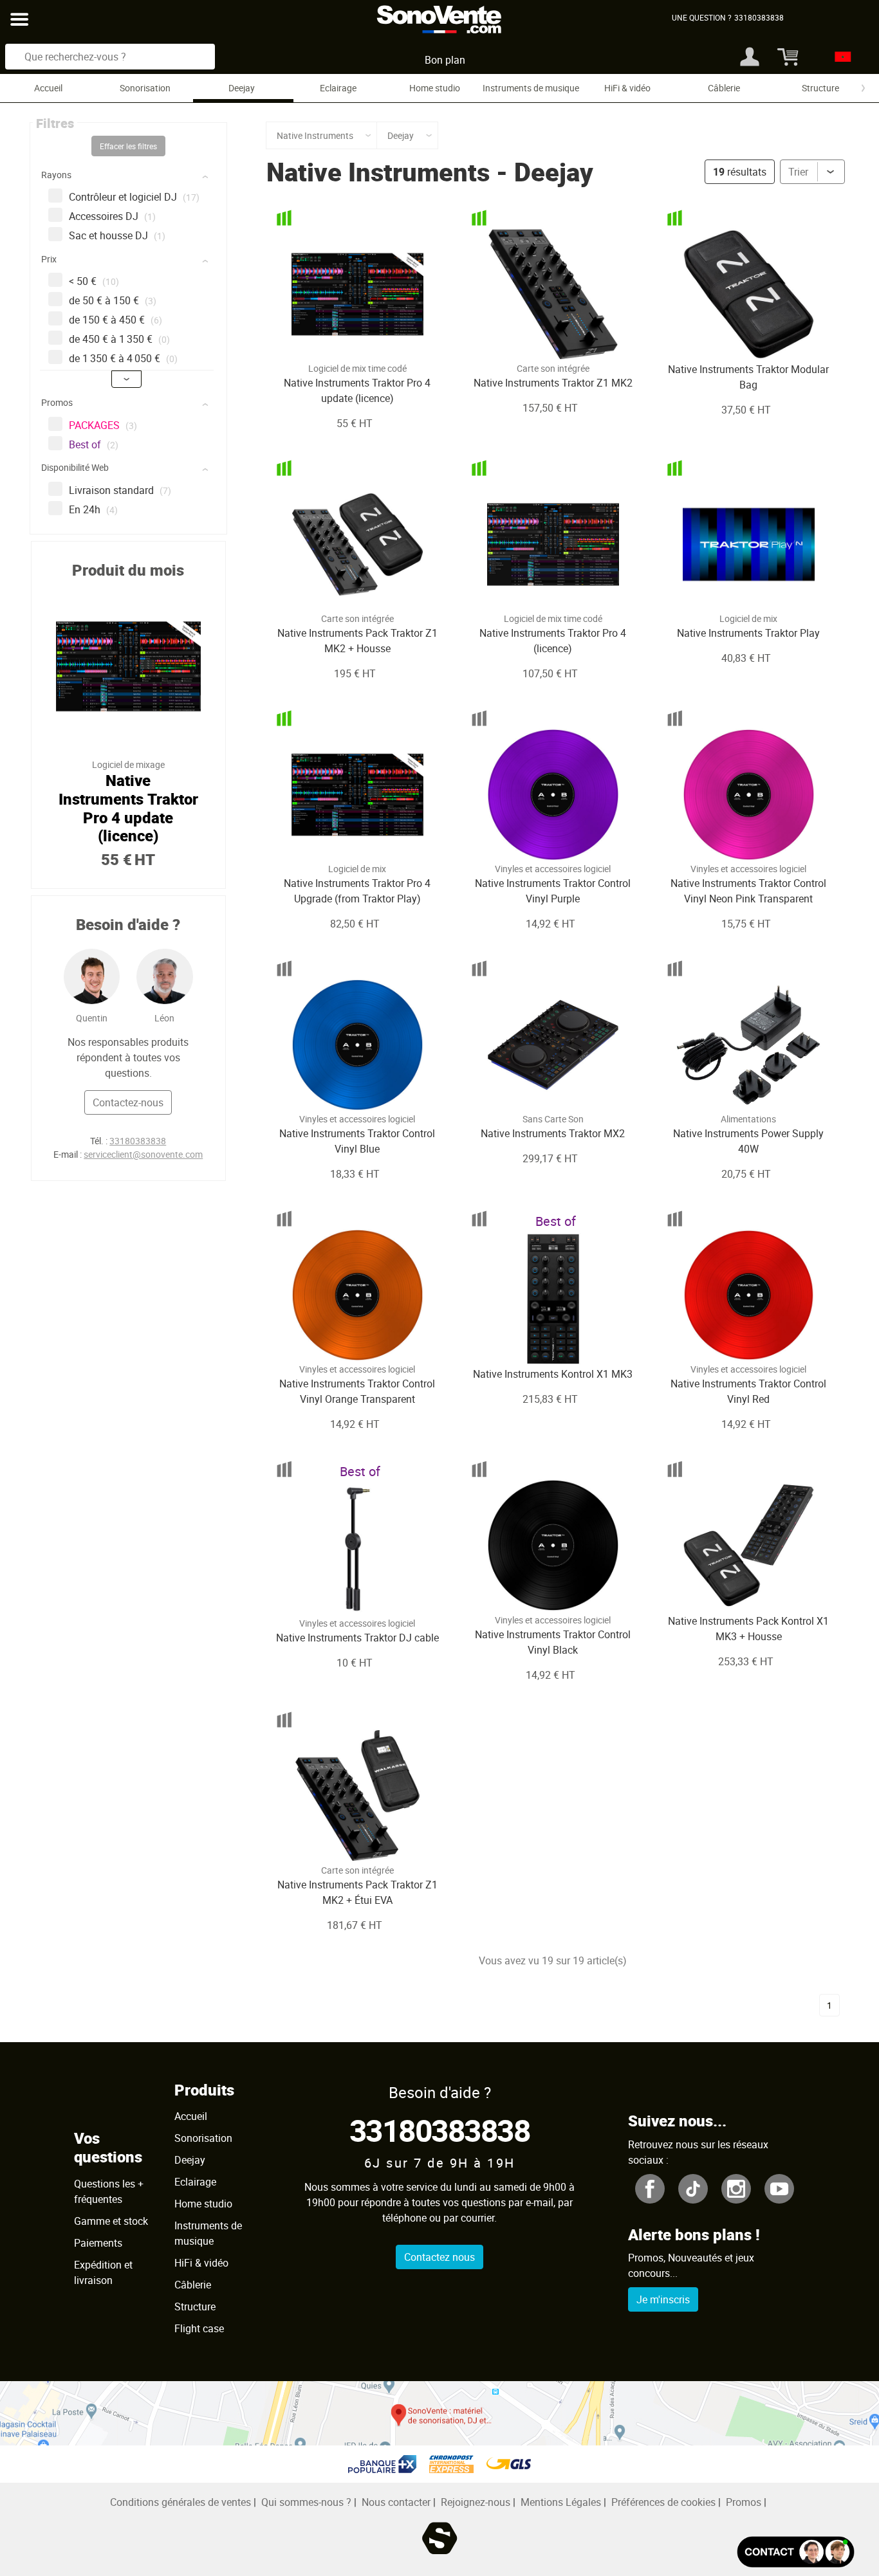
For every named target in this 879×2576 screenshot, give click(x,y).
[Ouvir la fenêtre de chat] (796, 2552)
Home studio (435, 88)
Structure (820, 88)
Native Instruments (378, 172)
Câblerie (724, 88)
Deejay (242, 88)
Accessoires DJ (112, 216)
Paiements (98, 2243)
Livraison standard (120, 490)
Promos (744, 2502)
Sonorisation (145, 88)
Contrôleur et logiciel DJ (134, 197)
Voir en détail (340, 336)
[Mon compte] (750, 57)
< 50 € (94, 281)
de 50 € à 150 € (113, 300)
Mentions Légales (561, 2502)
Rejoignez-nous (476, 2502)
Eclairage (338, 88)
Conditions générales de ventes (180, 2502)
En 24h (93, 509)
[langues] (839, 57)
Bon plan (445, 60)
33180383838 (138, 1141)
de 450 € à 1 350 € (119, 339)
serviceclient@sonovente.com (143, 1154)
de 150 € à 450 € (116, 320)
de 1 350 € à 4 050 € (123, 358)
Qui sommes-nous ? (306, 2502)
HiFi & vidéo (627, 88)
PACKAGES (103, 425)
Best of (94, 444)
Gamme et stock (111, 2221)
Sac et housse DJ (117, 235)
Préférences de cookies (663, 2502)
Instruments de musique (531, 88)
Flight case (199, 2328)
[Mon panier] (786, 57)
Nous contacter (396, 2502)
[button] (130, 177)
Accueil (48, 88)
